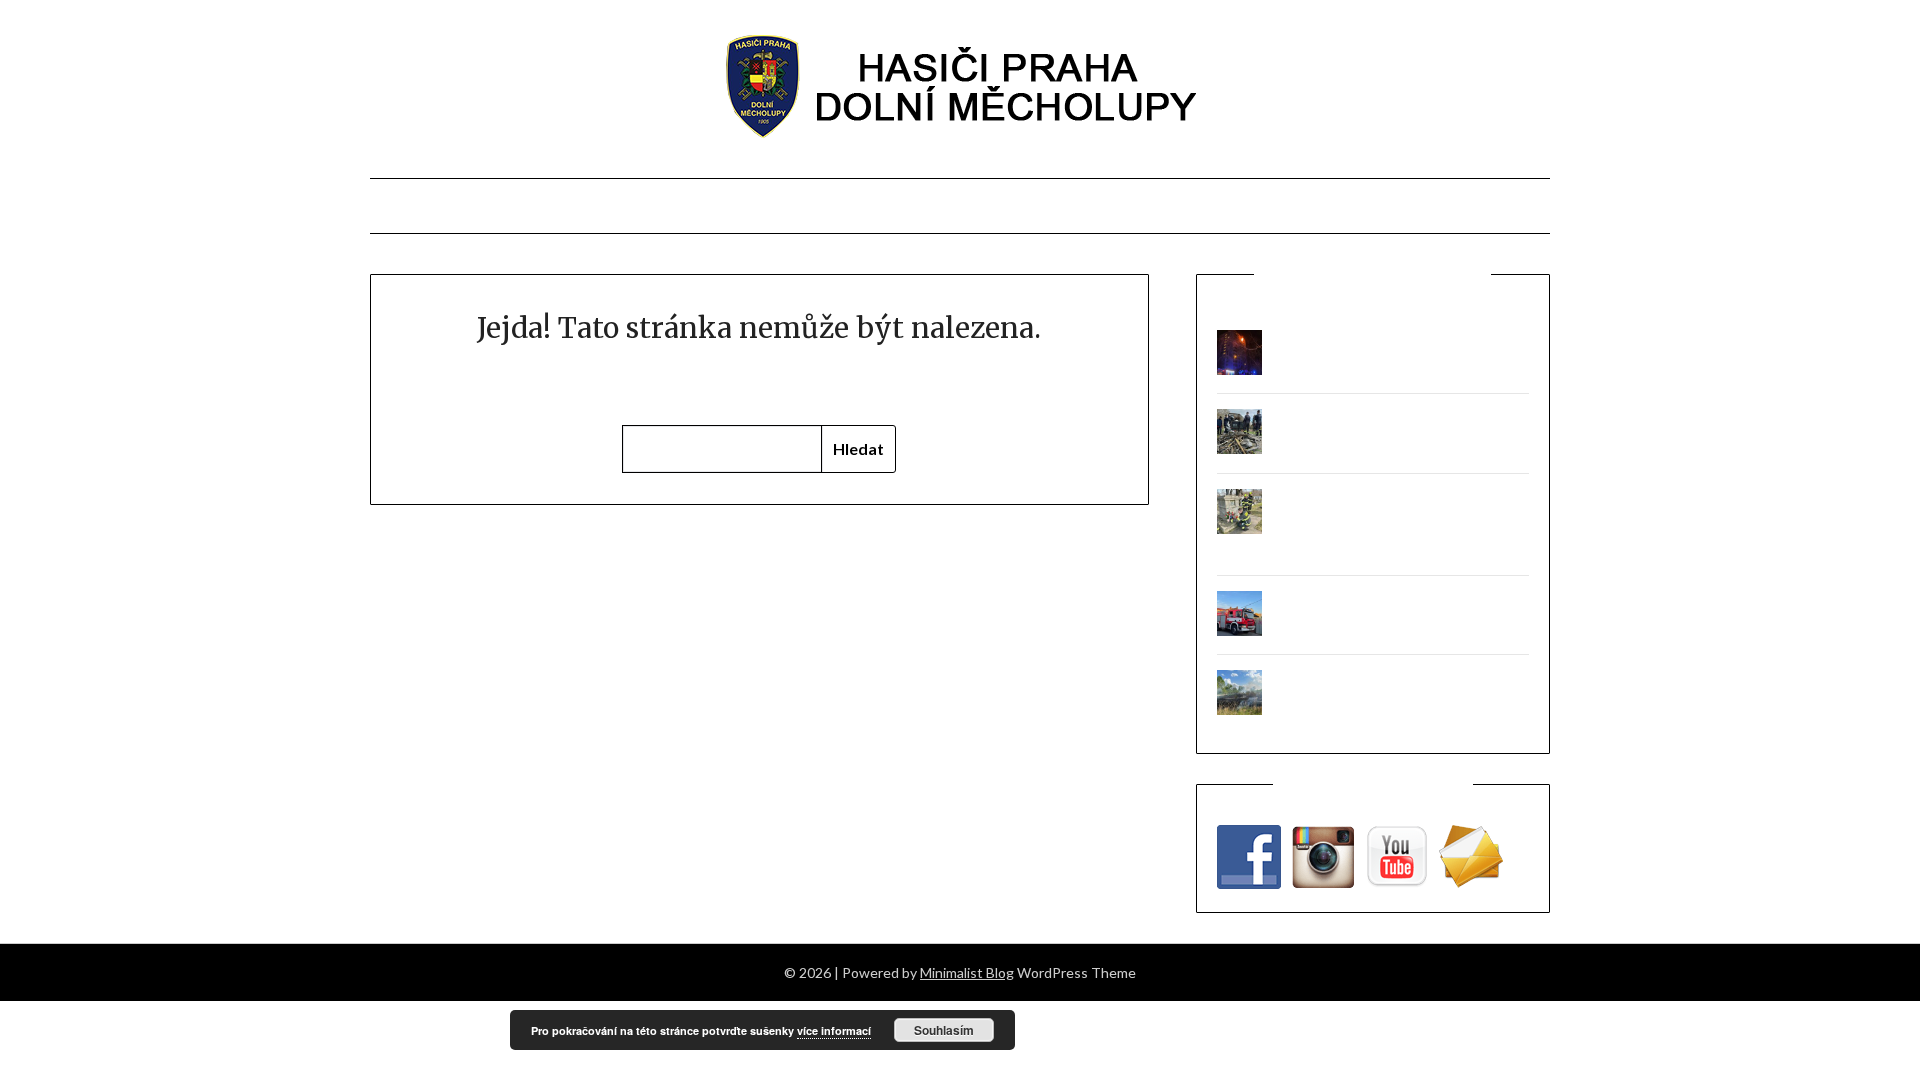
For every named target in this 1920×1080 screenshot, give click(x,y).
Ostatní (1390, 206)
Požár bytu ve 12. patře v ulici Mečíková (1393, 341)
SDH (683, 206)
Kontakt (1284, 206)
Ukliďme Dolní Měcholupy (1350, 420)
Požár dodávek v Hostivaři (1352, 602)
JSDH (612, 206)
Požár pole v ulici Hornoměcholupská (1385, 681)
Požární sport (798, 206)
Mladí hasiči (950, 206)
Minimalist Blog (967, 972)
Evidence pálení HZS (1125, 206)
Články (527, 206)
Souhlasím (944, 1030)
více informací (834, 1030)
